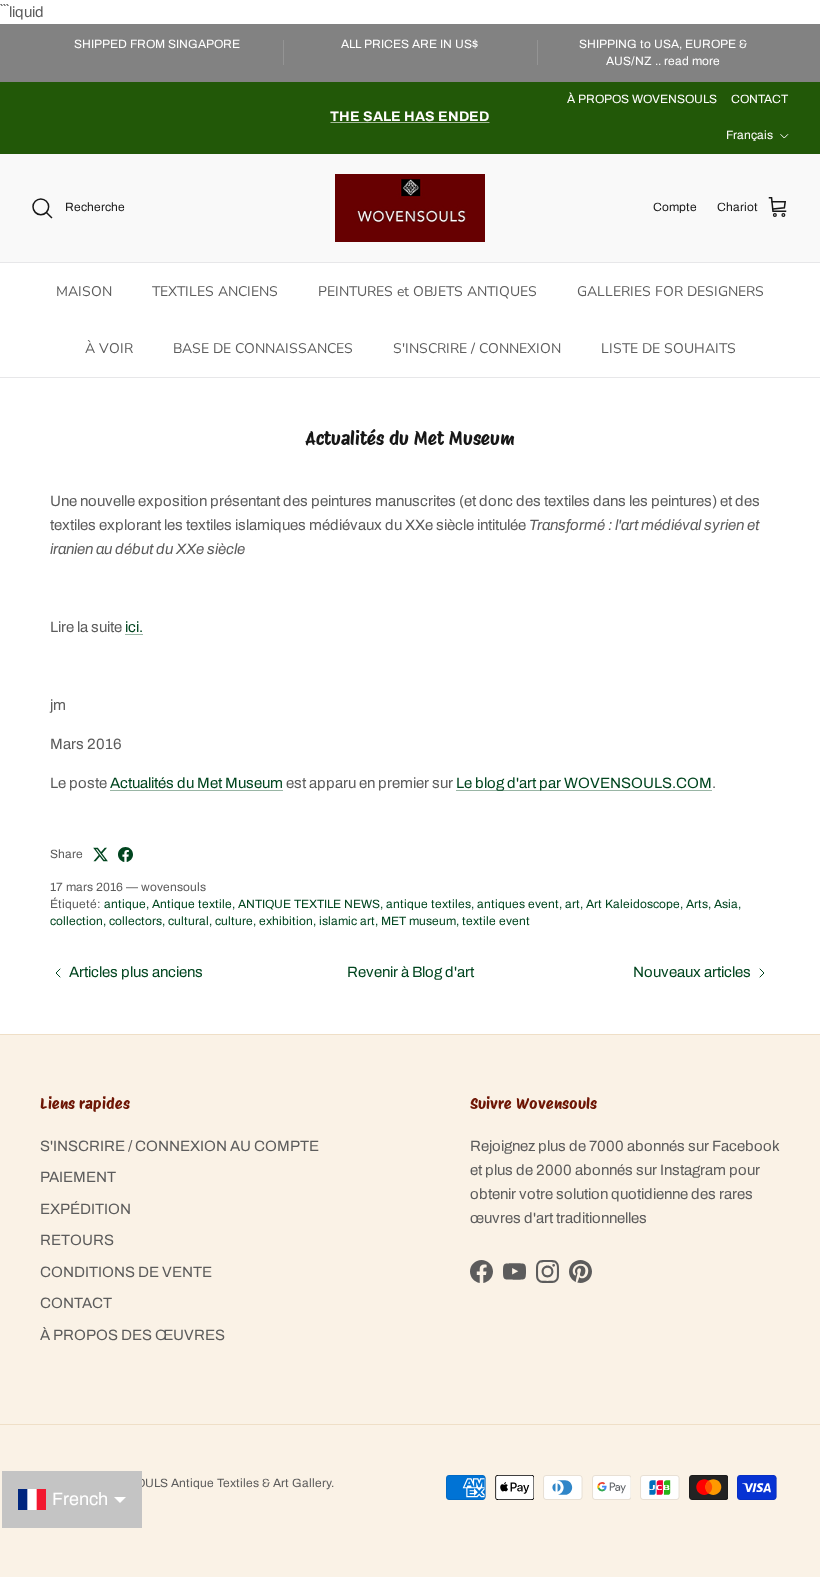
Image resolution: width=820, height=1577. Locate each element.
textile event (496, 921)
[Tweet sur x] (100, 854)
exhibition (286, 921)
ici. (134, 627)
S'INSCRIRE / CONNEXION (477, 348)
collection (76, 921)
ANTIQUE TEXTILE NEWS (309, 904)
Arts (697, 904)
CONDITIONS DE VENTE (126, 1272)
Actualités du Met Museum (196, 783)
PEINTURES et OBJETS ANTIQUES (427, 291)
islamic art (347, 921)
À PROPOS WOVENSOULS (642, 99)
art (572, 904)
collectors (135, 921)
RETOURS (77, 1240)
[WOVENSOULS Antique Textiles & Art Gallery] (410, 208)
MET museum (418, 921)
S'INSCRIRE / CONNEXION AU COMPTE (179, 1146)
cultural (188, 921)
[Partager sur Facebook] (125, 854)
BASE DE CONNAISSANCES (263, 348)
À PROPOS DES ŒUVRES (132, 1335)
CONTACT (759, 99)
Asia (726, 904)
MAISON (84, 291)
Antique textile (192, 904)
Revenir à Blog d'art (410, 972)
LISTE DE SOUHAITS (668, 348)
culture (234, 921)
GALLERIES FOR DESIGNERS (670, 291)
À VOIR (109, 348)
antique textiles (428, 904)
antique (125, 904)
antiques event (518, 904)
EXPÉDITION (85, 1209)
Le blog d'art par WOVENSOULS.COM (584, 783)
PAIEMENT (78, 1177)
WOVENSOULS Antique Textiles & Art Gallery (207, 1483)
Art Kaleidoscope (633, 904)
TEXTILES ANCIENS (215, 291)
